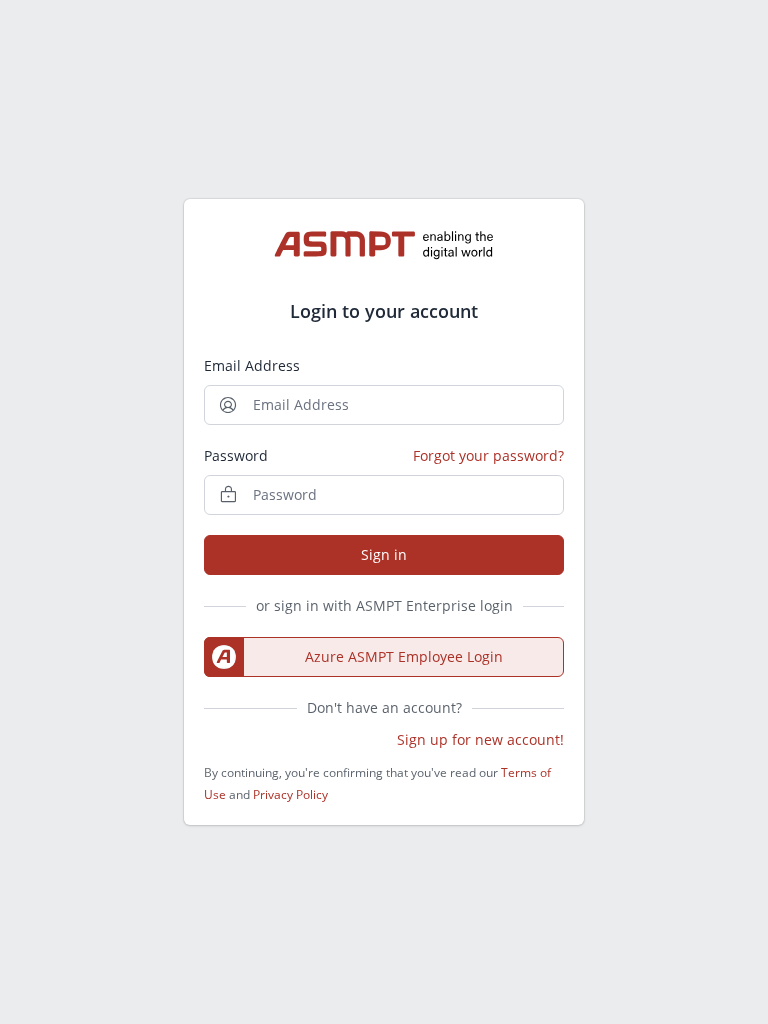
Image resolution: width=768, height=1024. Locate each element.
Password (236, 455)
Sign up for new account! (480, 739)
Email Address (252, 365)
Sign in (384, 554)
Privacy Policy (290, 794)
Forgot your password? (488, 455)
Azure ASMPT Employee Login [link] (404, 656)
